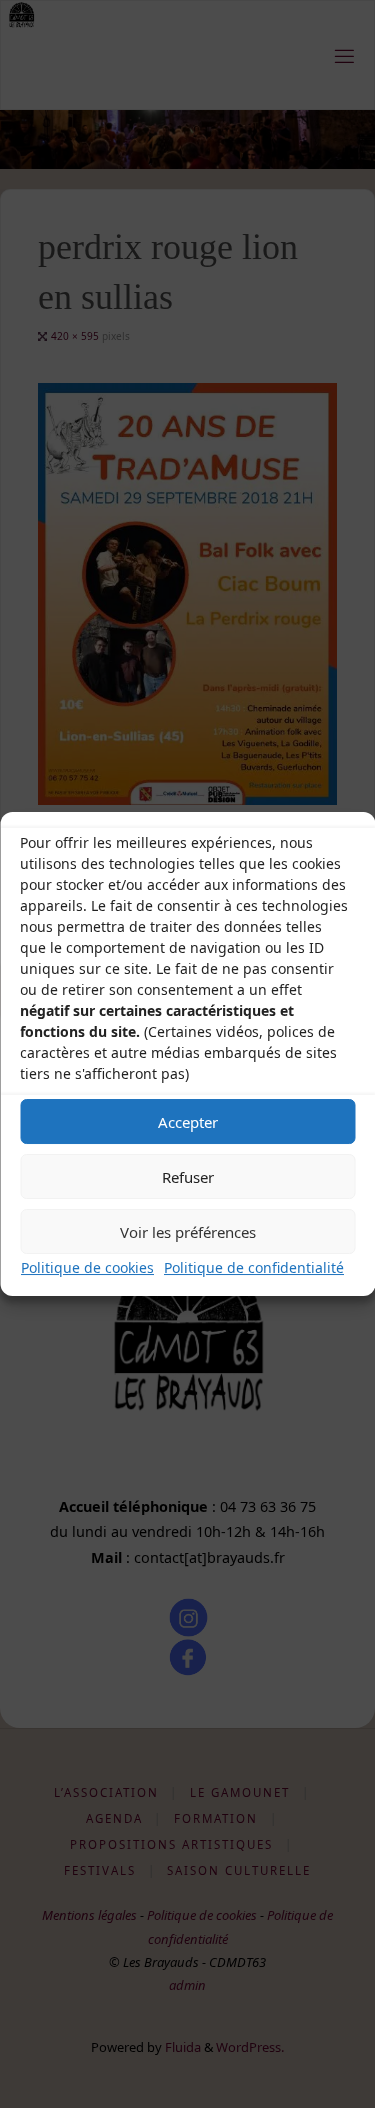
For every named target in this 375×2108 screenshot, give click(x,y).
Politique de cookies (87, 1267)
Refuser (188, 1177)
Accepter (188, 1122)
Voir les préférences (188, 1232)
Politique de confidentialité (254, 1267)
